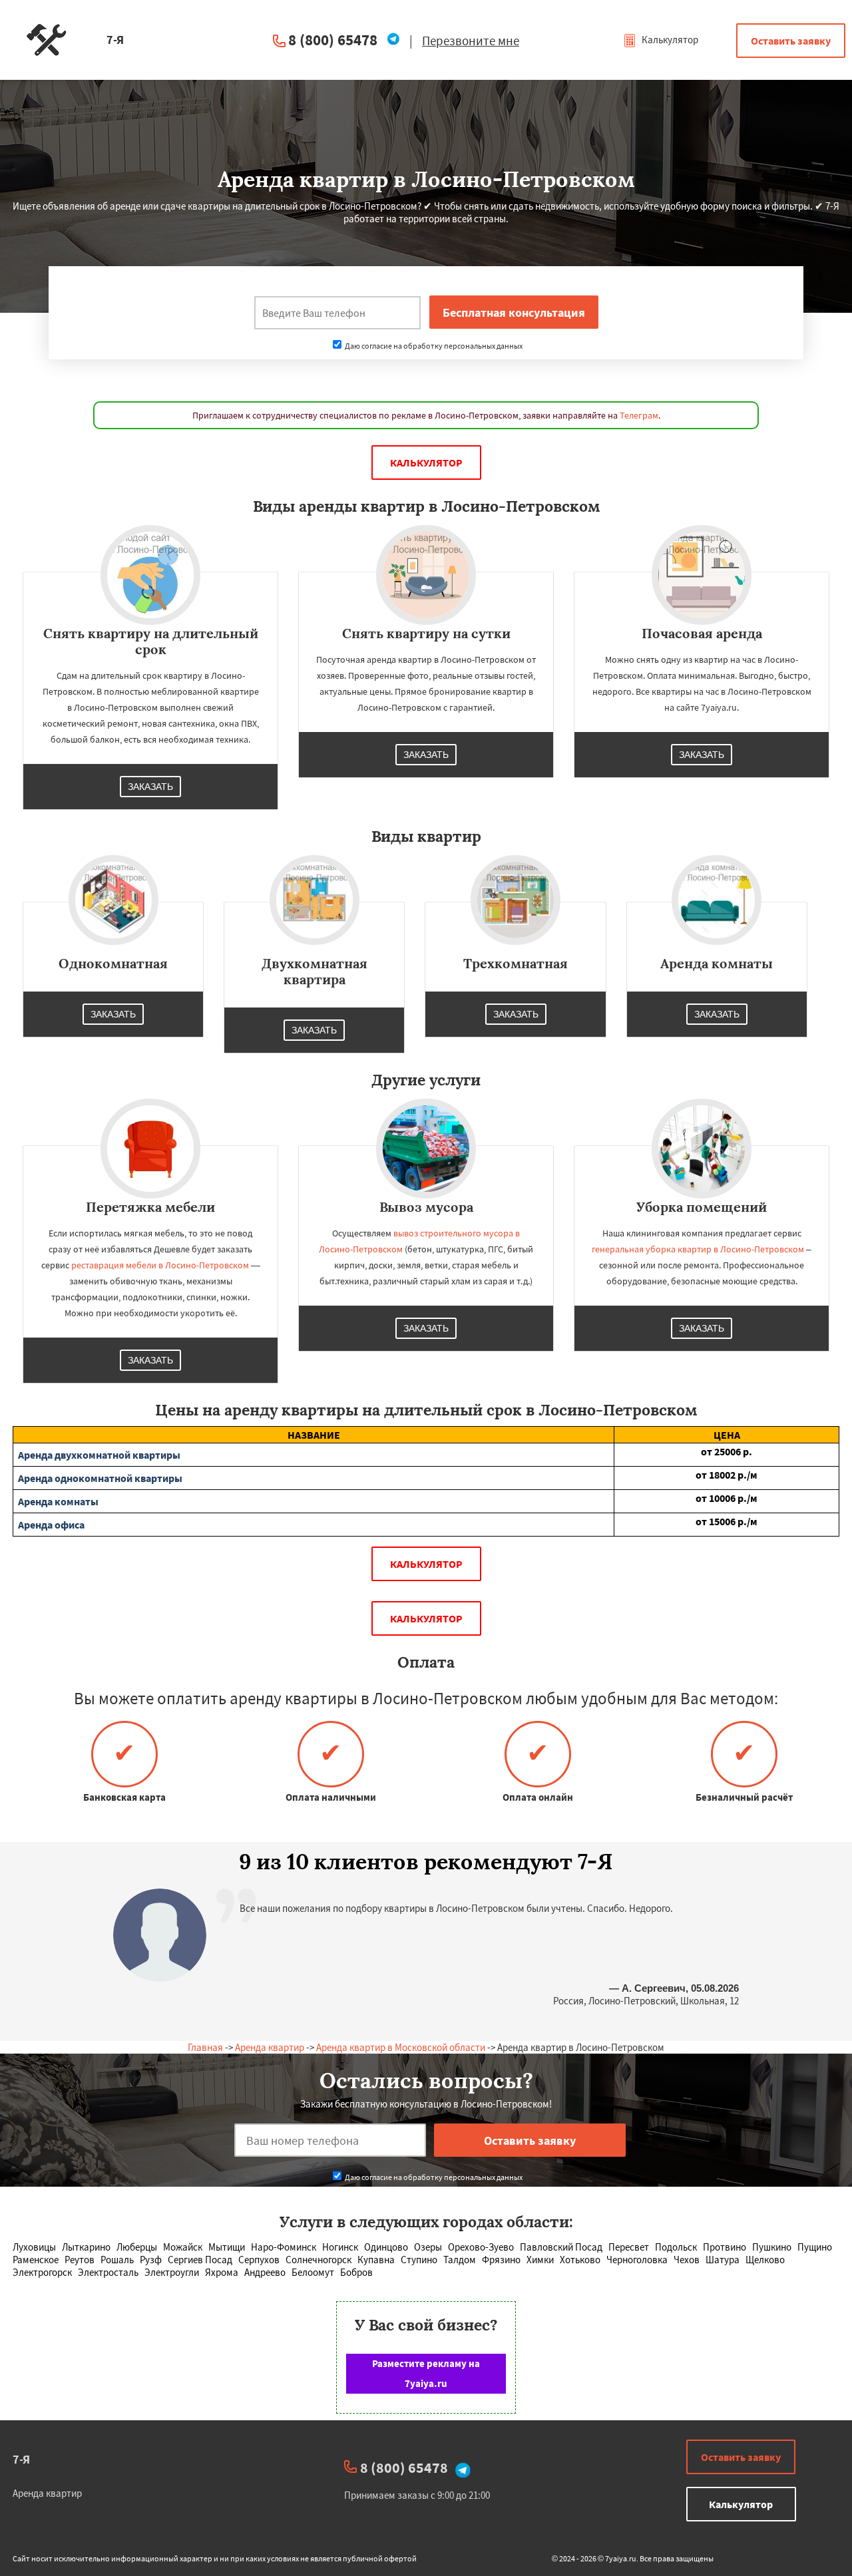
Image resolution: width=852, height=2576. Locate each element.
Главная (205, 2047)
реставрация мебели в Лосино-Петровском (160, 1265)
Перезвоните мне (471, 41)
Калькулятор (669, 40)
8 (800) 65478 (333, 40)
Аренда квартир (270, 2047)
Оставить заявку (791, 41)
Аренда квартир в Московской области (401, 2047)
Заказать (150, 787)
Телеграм (639, 415)
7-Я (21, 2459)
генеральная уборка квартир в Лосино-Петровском (698, 1249)
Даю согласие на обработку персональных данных (433, 346)
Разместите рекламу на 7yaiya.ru (426, 2373)
